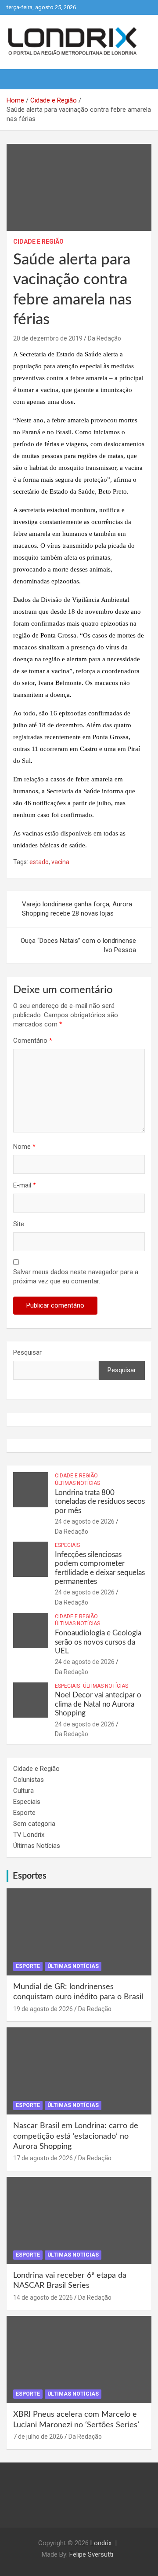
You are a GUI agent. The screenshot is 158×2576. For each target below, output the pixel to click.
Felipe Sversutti (91, 2554)
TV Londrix (29, 1835)
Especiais (67, 1545)
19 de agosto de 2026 (43, 2009)
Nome (24, 1147)
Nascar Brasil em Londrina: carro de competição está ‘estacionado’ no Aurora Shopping (76, 2136)
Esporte (24, 1813)
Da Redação (104, 338)
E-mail (25, 1185)
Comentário (33, 1041)
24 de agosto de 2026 (85, 1521)
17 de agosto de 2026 (43, 2158)
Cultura (23, 1791)
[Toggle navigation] (18, 79)
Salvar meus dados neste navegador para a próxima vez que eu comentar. (76, 1277)
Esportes (30, 1876)
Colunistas (29, 1780)
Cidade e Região (38, 242)
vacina (60, 862)
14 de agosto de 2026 (43, 2298)
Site (19, 1224)
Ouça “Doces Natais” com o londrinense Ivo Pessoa (78, 945)
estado (39, 862)
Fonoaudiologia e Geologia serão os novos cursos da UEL (98, 1642)
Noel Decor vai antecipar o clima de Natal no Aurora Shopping (98, 1704)
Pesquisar (27, 1352)
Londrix (101, 2543)
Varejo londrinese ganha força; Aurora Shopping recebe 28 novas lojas (77, 909)
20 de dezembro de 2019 (48, 338)
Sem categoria (34, 1824)
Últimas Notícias (77, 1483)
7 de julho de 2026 (38, 2437)
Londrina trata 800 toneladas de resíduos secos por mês (100, 1502)
